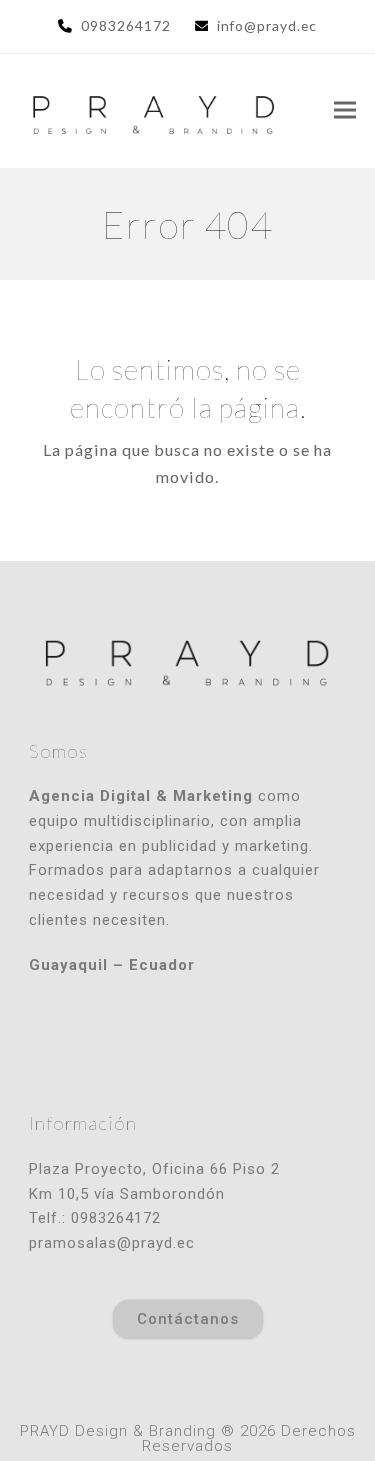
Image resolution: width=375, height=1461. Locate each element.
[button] (345, 110)
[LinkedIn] (232, 1041)
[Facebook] (144, 1041)
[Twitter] (188, 1041)
